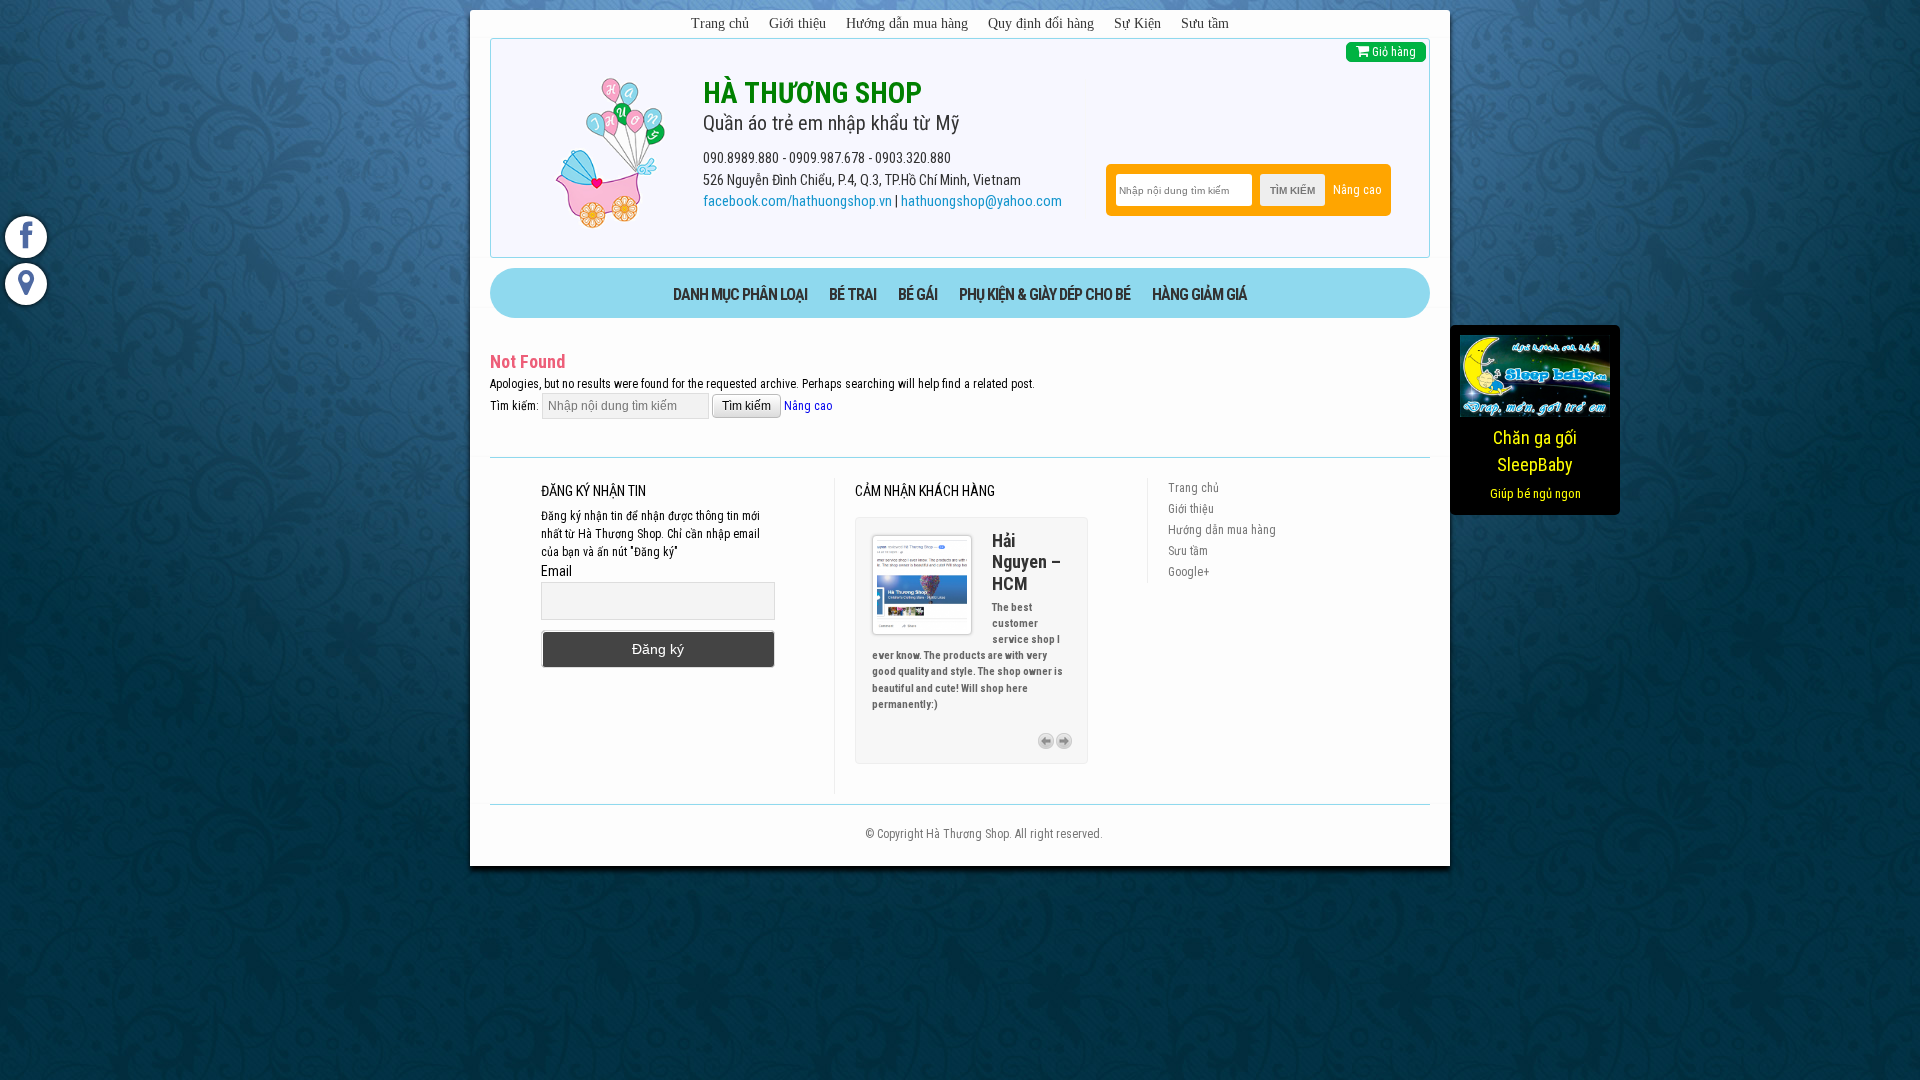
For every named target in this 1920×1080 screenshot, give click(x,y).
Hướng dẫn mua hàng (907, 23)
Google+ (1188, 572)
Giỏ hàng (1392, 52)
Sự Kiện (1137, 23)
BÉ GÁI (917, 294)
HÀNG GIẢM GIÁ (1199, 294)
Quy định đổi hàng (1041, 23)
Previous (1046, 740)
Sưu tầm (1205, 23)
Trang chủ (720, 23)
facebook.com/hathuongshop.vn (797, 201)
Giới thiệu (797, 23)
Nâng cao (1357, 190)
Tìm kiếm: (514, 406)
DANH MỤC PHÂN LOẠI (740, 294)
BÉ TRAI (852, 294)
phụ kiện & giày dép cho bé (1044, 294)
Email (556, 571)
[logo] (610, 149)
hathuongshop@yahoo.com (981, 201)
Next (1064, 740)
